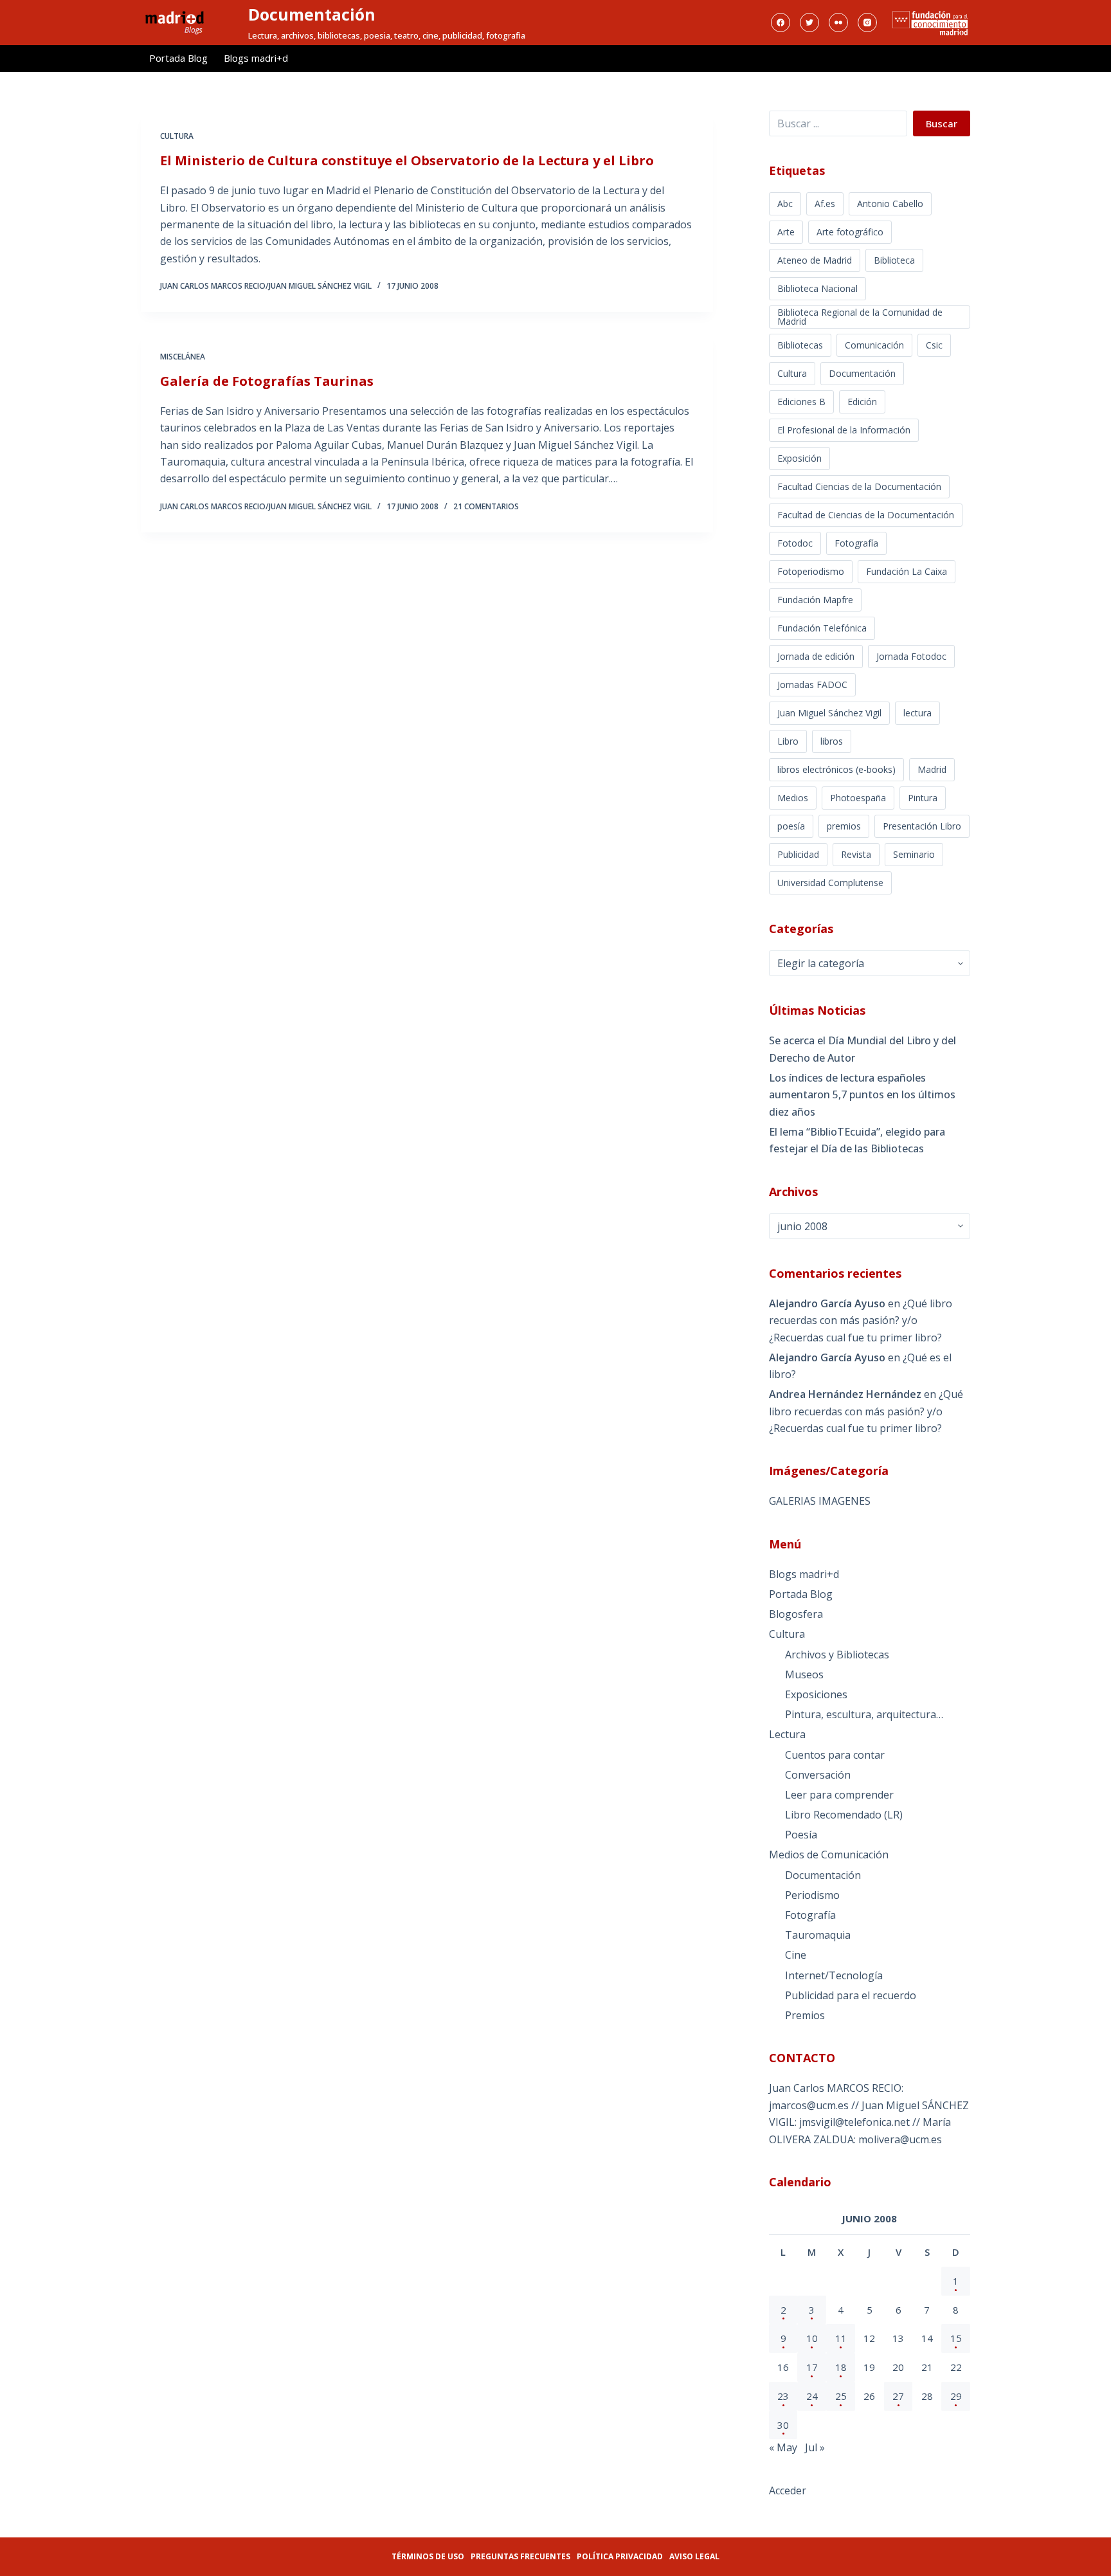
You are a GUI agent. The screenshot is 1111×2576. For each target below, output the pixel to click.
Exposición (799, 458)
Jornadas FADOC (812, 685)
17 (812, 2367)
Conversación (818, 1775)
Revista (856, 854)
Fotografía (856, 543)
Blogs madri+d (256, 58)
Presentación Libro (922, 826)
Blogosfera (796, 1614)
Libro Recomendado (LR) (844, 1815)
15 (956, 2338)
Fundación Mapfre (815, 600)
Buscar (942, 123)
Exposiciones (816, 1694)
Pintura (923, 798)
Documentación (312, 14)
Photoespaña (858, 798)
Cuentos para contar (835, 1755)
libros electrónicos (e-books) (836, 769)
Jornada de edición (816, 656)
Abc (785, 204)
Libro (788, 741)
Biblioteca (894, 260)
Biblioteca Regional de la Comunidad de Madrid (860, 317)
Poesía (801, 1835)
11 (841, 2338)
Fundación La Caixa (907, 571)
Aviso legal (694, 2556)
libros (832, 741)
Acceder (788, 2490)
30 (783, 2425)
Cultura (177, 136)
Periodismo (812, 1895)
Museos (804, 1674)
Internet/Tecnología (834, 1975)
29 (956, 2396)
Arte (786, 232)
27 (898, 2396)
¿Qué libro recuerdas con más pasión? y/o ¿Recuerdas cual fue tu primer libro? (861, 1320)
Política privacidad (620, 2556)
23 (783, 2396)
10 (812, 2338)
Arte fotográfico (850, 232)
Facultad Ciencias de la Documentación (859, 486)
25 (841, 2396)
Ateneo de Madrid (815, 260)
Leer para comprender (839, 1795)
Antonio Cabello (890, 204)
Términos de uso (428, 2556)
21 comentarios (486, 506)
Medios (793, 798)
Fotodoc (795, 543)
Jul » (815, 2447)
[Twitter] (809, 23)
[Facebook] (781, 23)
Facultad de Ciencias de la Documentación (866, 515)
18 (841, 2367)
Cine (796, 1955)
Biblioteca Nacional (817, 288)
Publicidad (798, 854)
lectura (917, 713)
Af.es (825, 204)
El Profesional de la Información (844, 430)
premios (844, 826)
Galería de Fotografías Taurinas (267, 381)
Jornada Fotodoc (911, 656)
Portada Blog (178, 58)
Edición (862, 402)
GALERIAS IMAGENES (820, 1501)
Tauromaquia (818, 1935)
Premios (805, 2015)
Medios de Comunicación (829, 1855)
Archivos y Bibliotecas (837, 1655)
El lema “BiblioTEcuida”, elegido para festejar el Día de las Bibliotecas (857, 1140)
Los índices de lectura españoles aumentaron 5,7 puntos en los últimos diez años (862, 1095)
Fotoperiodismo (811, 571)
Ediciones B (801, 402)
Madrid (932, 769)
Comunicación (874, 345)
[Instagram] (867, 23)
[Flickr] (838, 23)
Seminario (914, 854)
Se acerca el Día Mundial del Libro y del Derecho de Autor (863, 1049)
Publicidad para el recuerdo (851, 1995)
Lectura (787, 1734)
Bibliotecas (800, 345)
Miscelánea (183, 357)
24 (812, 2396)
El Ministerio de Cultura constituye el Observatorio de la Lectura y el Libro (407, 160)
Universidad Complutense (830, 883)
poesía (791, 826)
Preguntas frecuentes (520, 2556)
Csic (934, 345)
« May (783, 2447)
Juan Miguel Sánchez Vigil (829, 713)
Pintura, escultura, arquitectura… (864, 1714)
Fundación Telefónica (822, 628)
